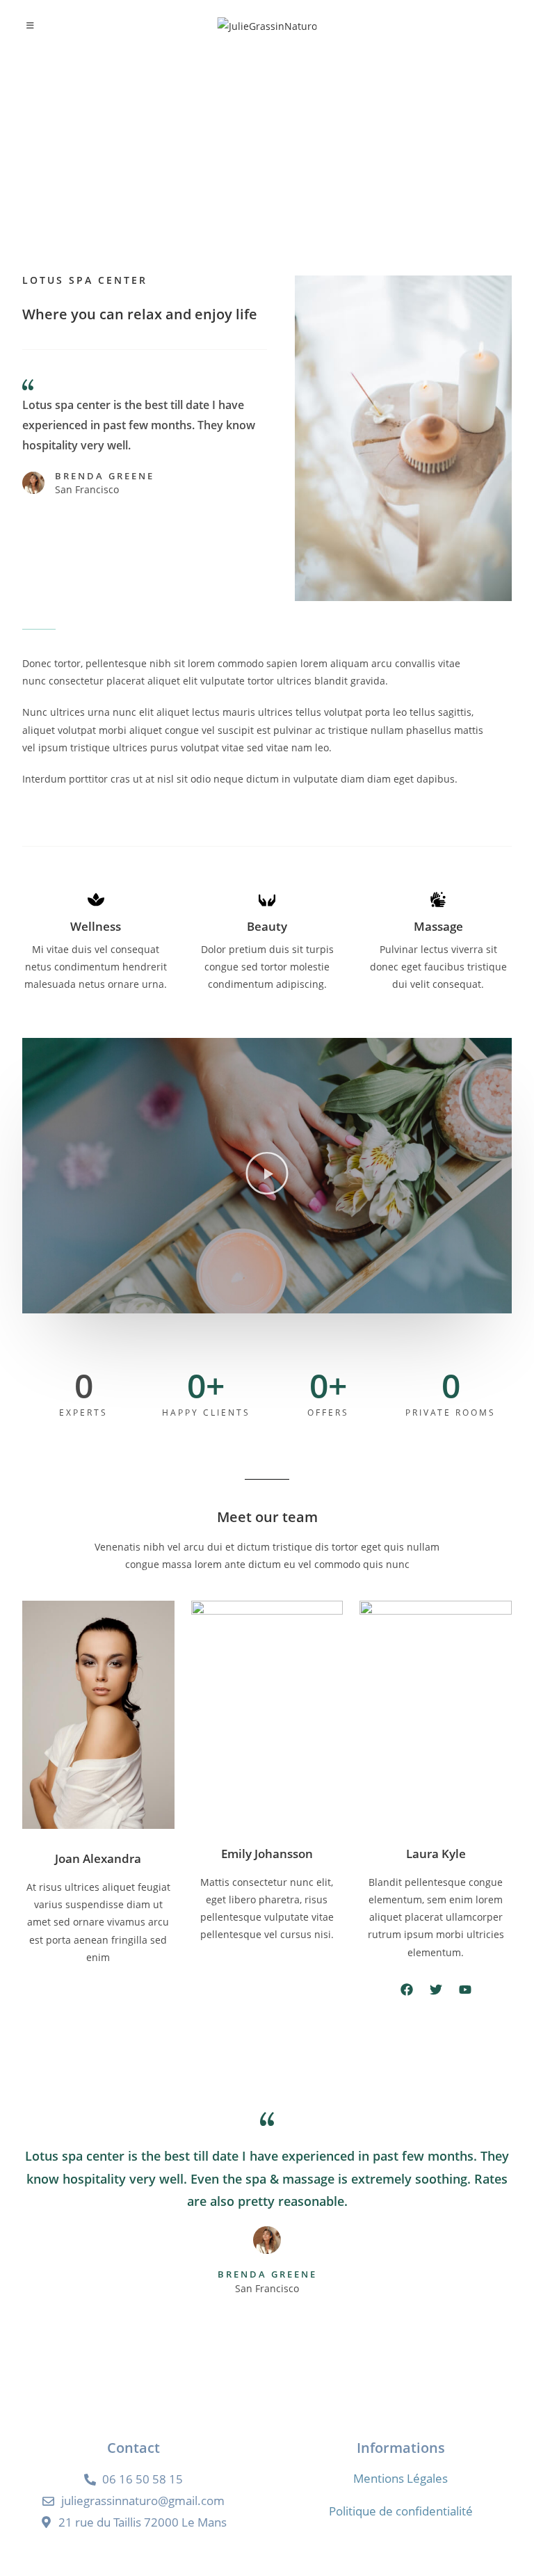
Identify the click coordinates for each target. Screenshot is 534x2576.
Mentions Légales (400, 2478)
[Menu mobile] (30, 26)
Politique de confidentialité (401, 2511)
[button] (267, 1175)
